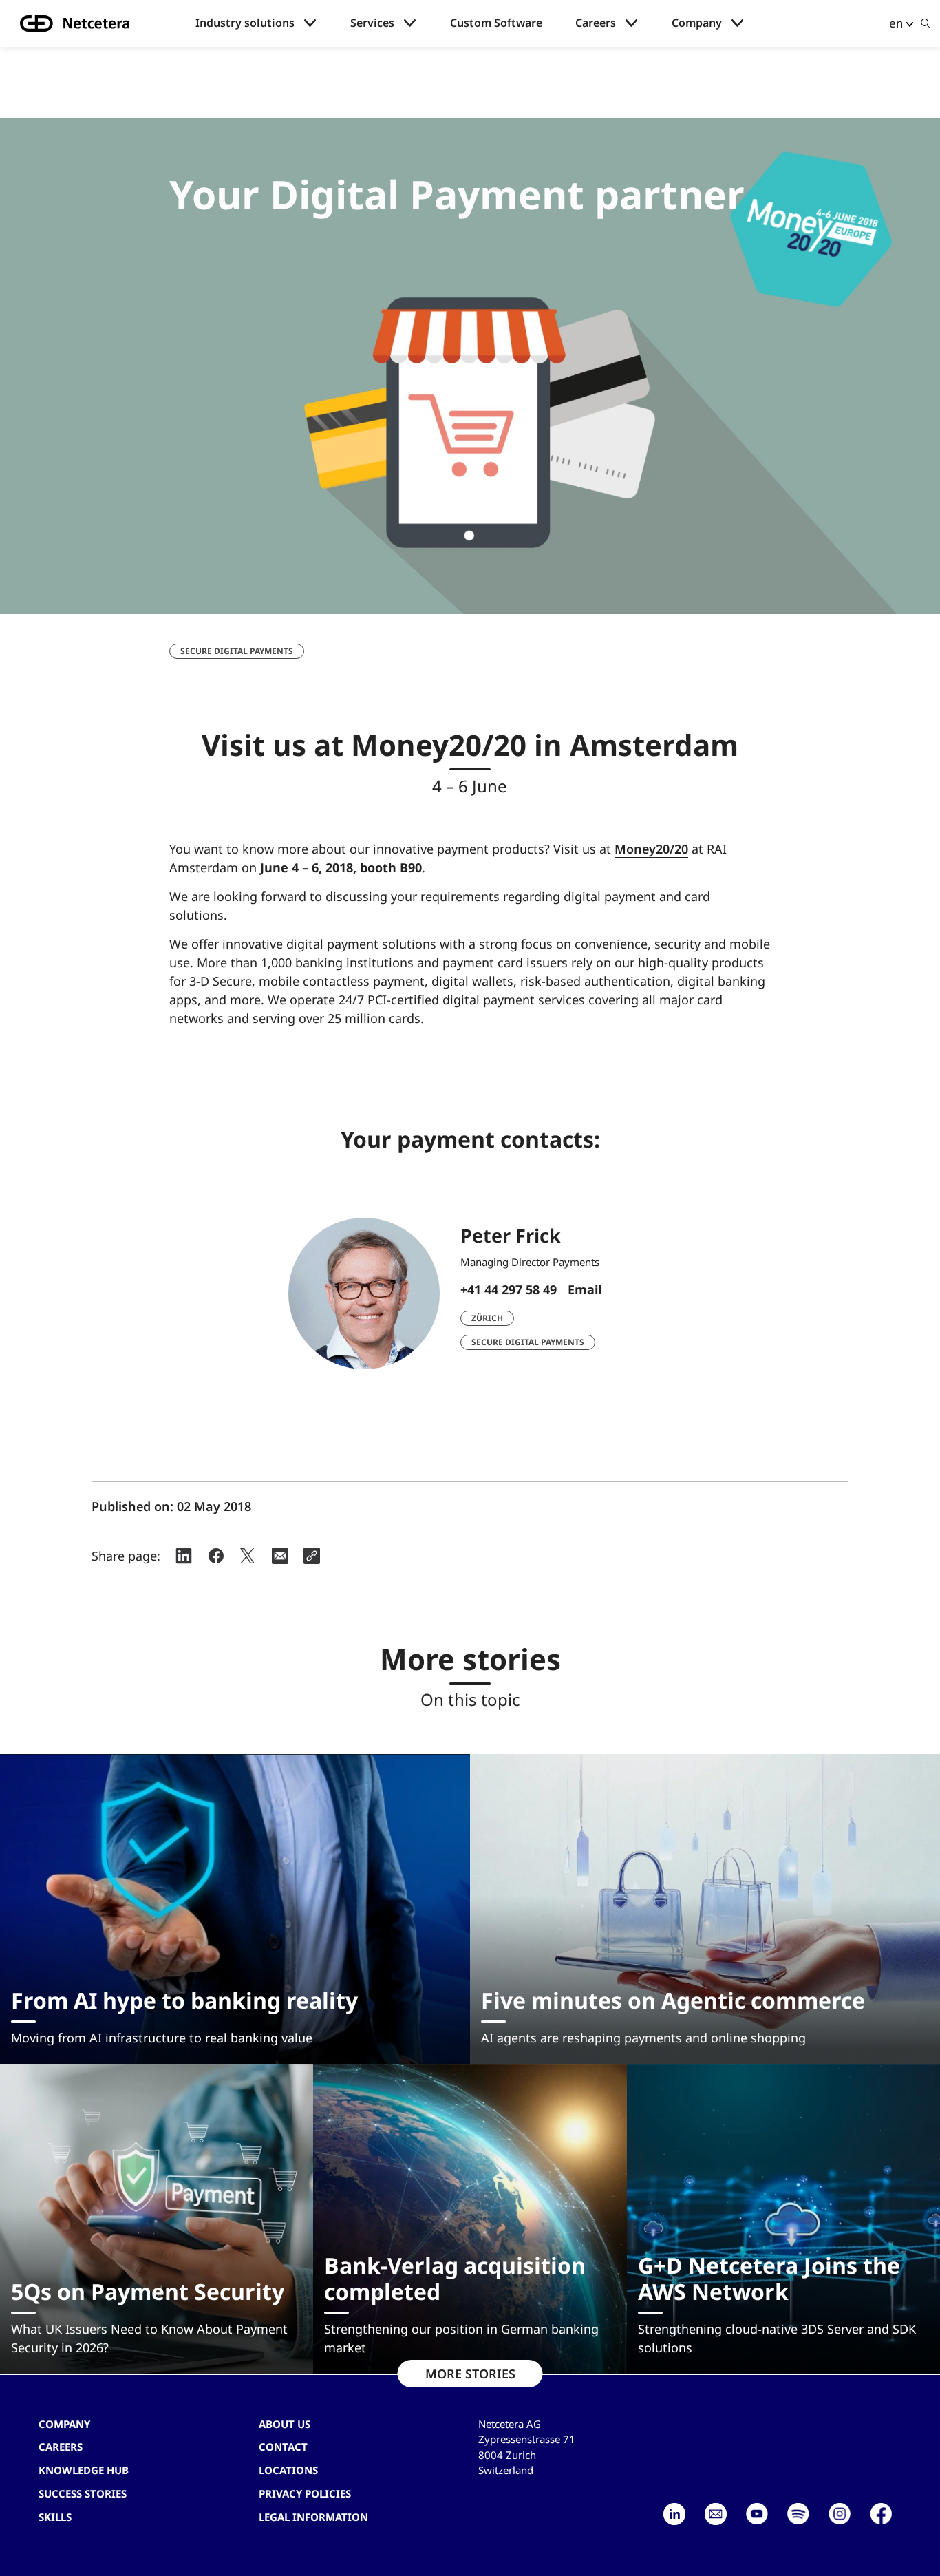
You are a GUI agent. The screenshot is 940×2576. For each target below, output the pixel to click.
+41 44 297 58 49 (509, 1289)
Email (585, 1289)
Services (372, 23)
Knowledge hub (84, 2470)
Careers (596, 23)
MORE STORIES (470, 2374)
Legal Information (313, 2517)
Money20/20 (651, 849)
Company (697, 23)
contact (283, 2447)
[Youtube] (757, 2514)
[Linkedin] (674, 2514)
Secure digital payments (237, 651)
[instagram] (840, 2514)
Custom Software (496, 23)
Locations (288, 2470)
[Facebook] (881, 2514)
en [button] (896, 23)
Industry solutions (245, 23)
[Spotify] (798, 2514)
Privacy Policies (305, 2493)
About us (285, 2424)
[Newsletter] (716, 2514)
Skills (55, 2517)
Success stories (83, 2493)
